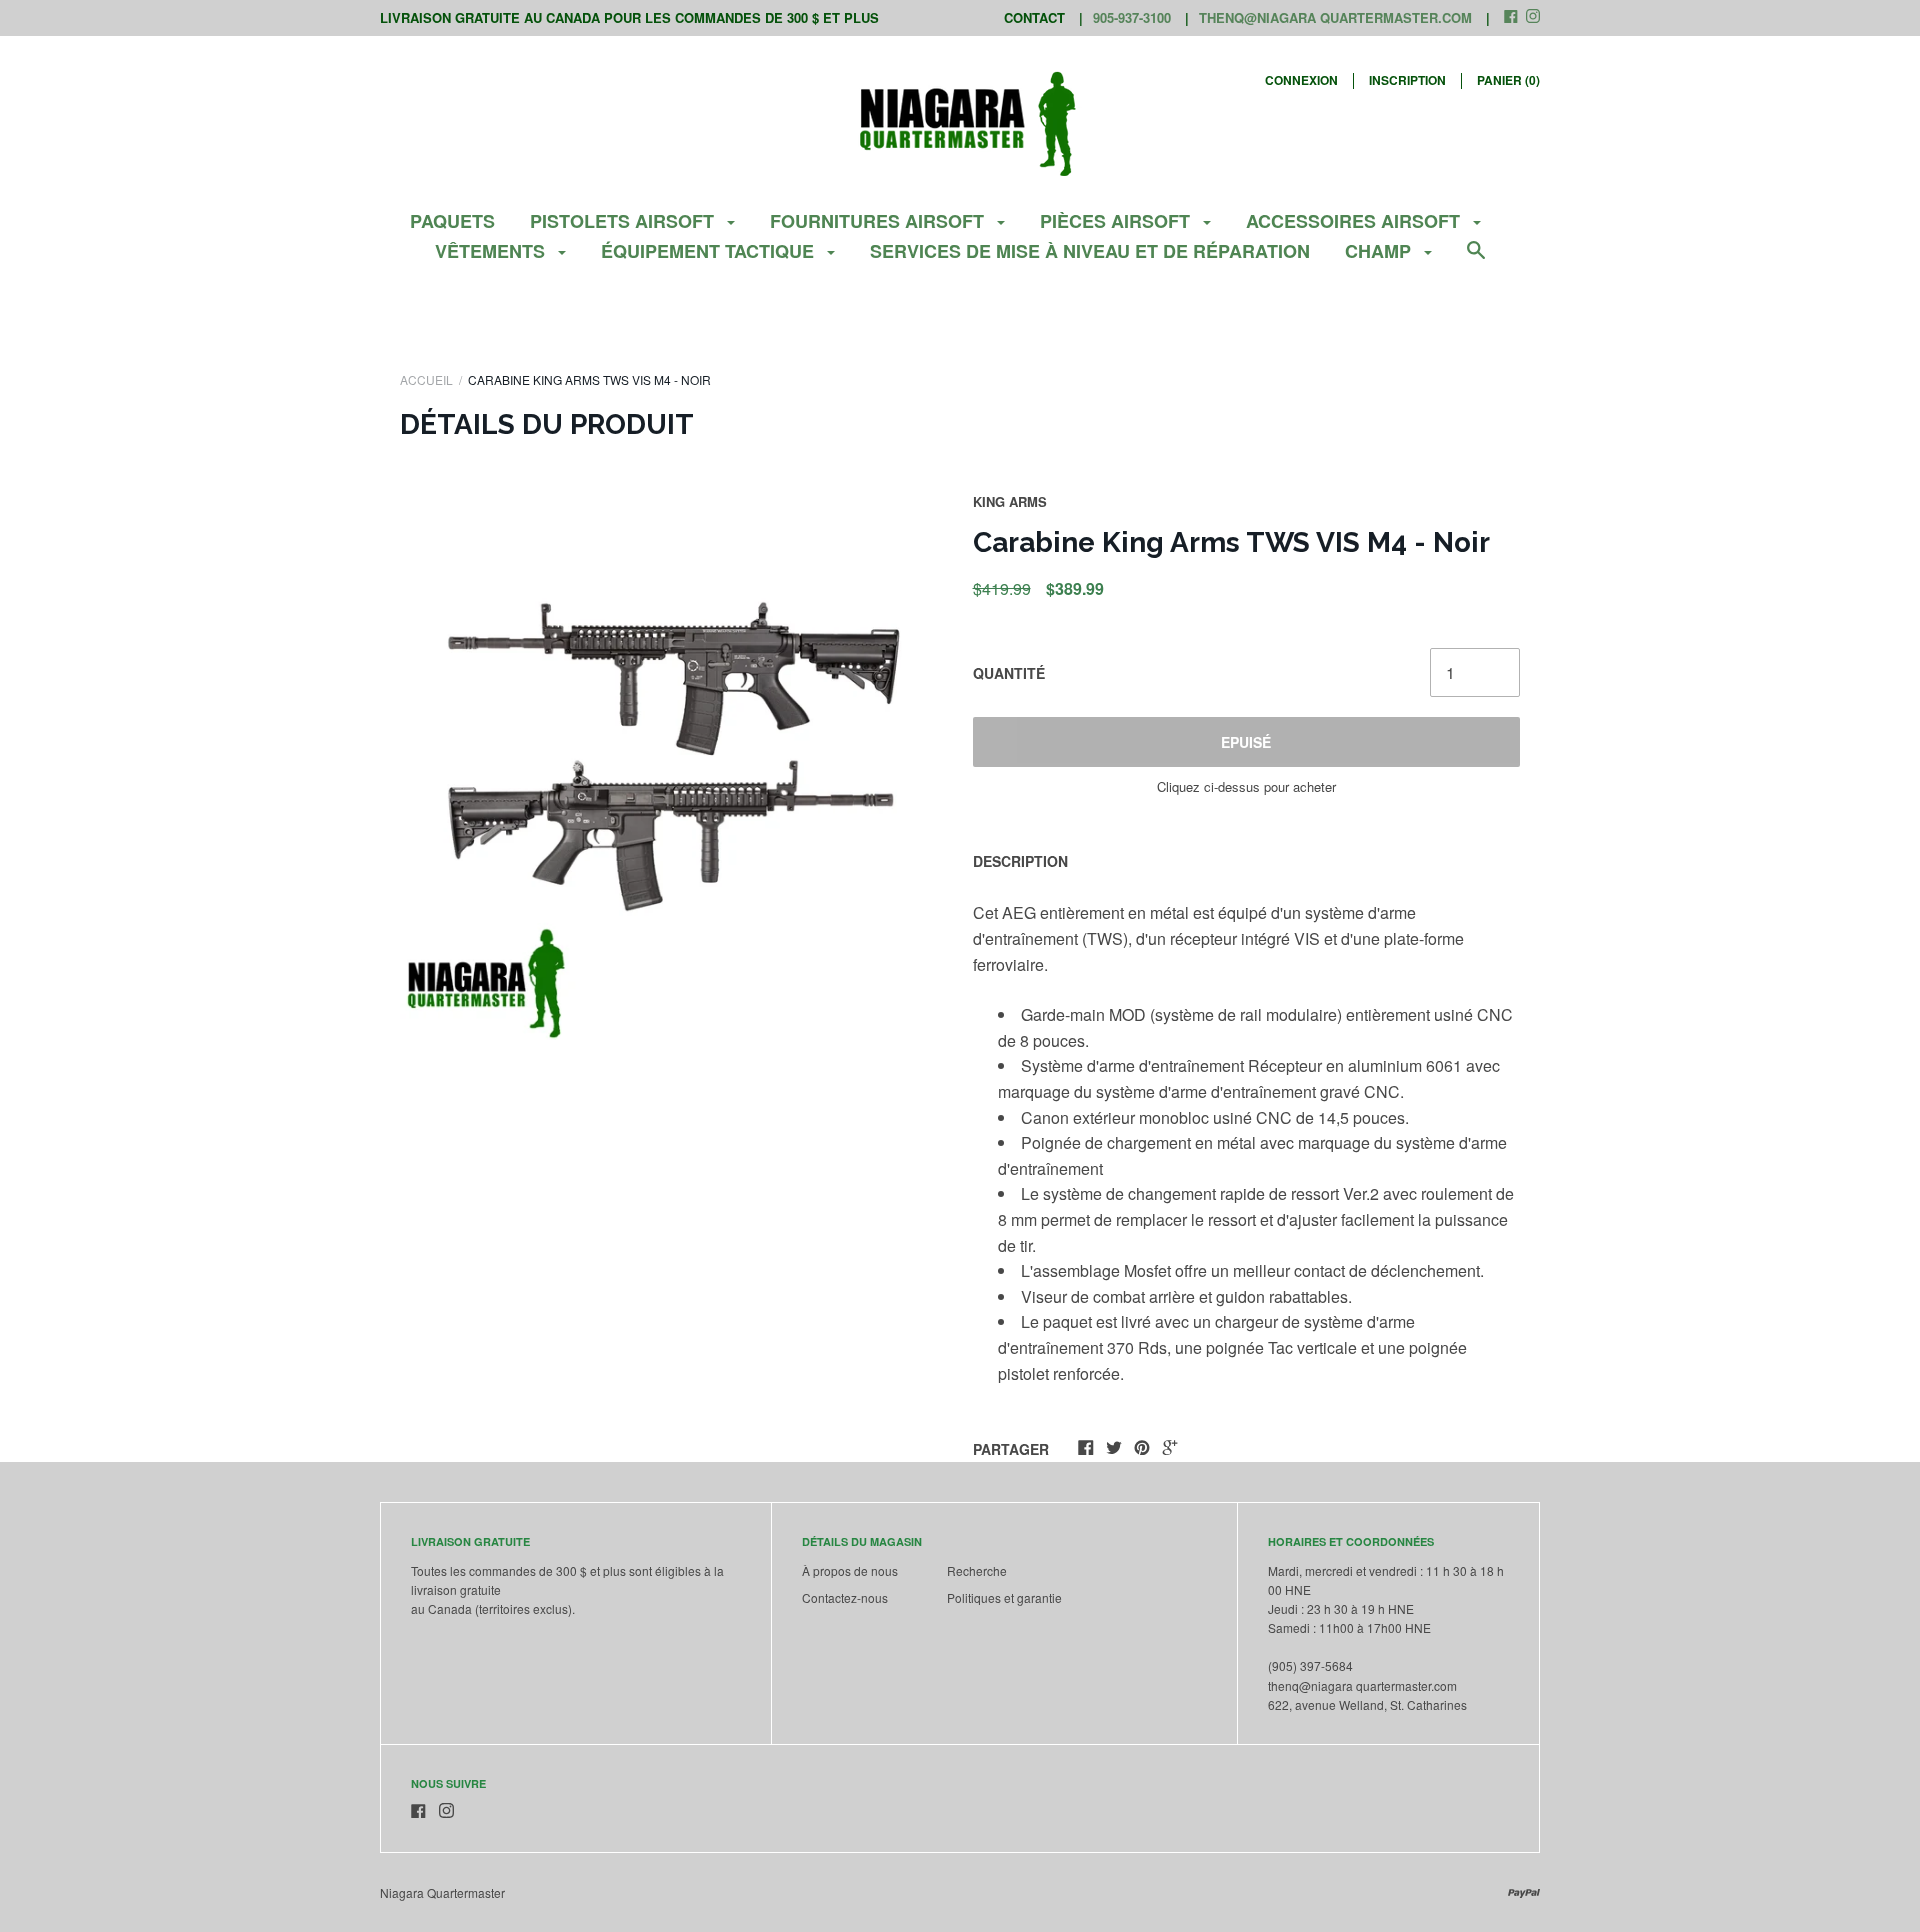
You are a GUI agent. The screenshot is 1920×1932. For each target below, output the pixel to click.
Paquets (452, 221)
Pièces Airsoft (1117, 221)
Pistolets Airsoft (624, 221)
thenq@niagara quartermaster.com (1335, 17)
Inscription (1407, 80)
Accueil (426, 379)
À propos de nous (850, 1570)
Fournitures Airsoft (879, 221)
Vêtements (492, 251)
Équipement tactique (710, 251)
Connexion (1301, 80)
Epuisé (1246, 742)
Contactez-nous (845, 1597)
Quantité (1009, 673)
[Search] (1476, 259)
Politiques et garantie (1004, 1597)
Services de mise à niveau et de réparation (1090, 251)
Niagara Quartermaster (442, 1892)
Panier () (1508, 80)
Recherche (977, 1570)
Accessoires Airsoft (1355, 221)
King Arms (1010, 501)
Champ (1380, 251)
